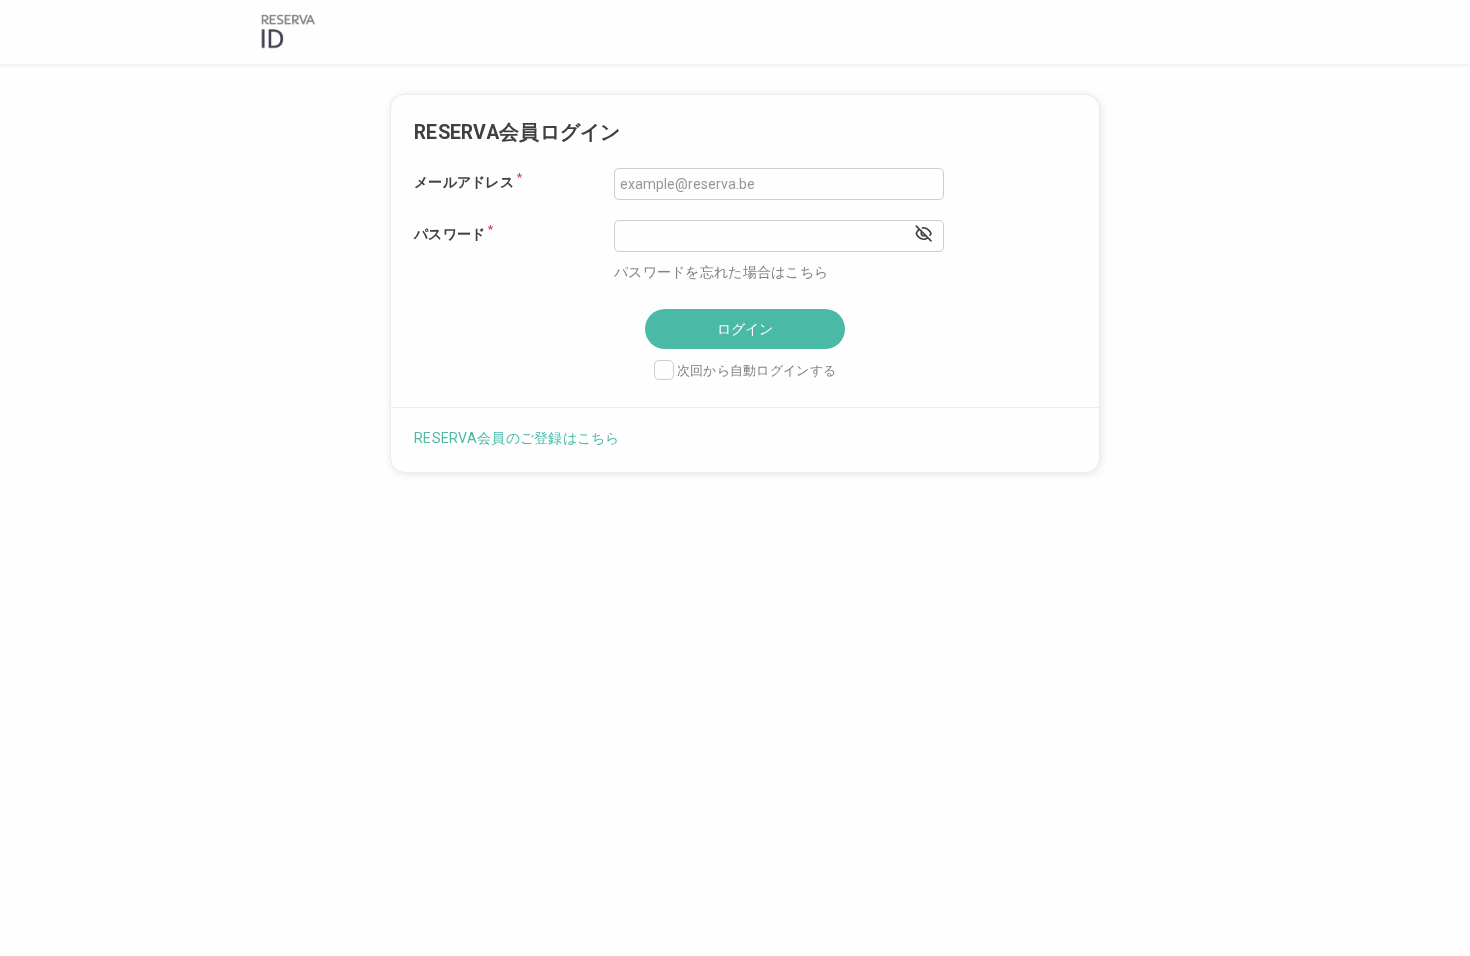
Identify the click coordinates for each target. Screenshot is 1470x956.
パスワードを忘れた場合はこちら (721, 272)
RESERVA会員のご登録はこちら (517, 438)
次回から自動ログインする (756, 370)
